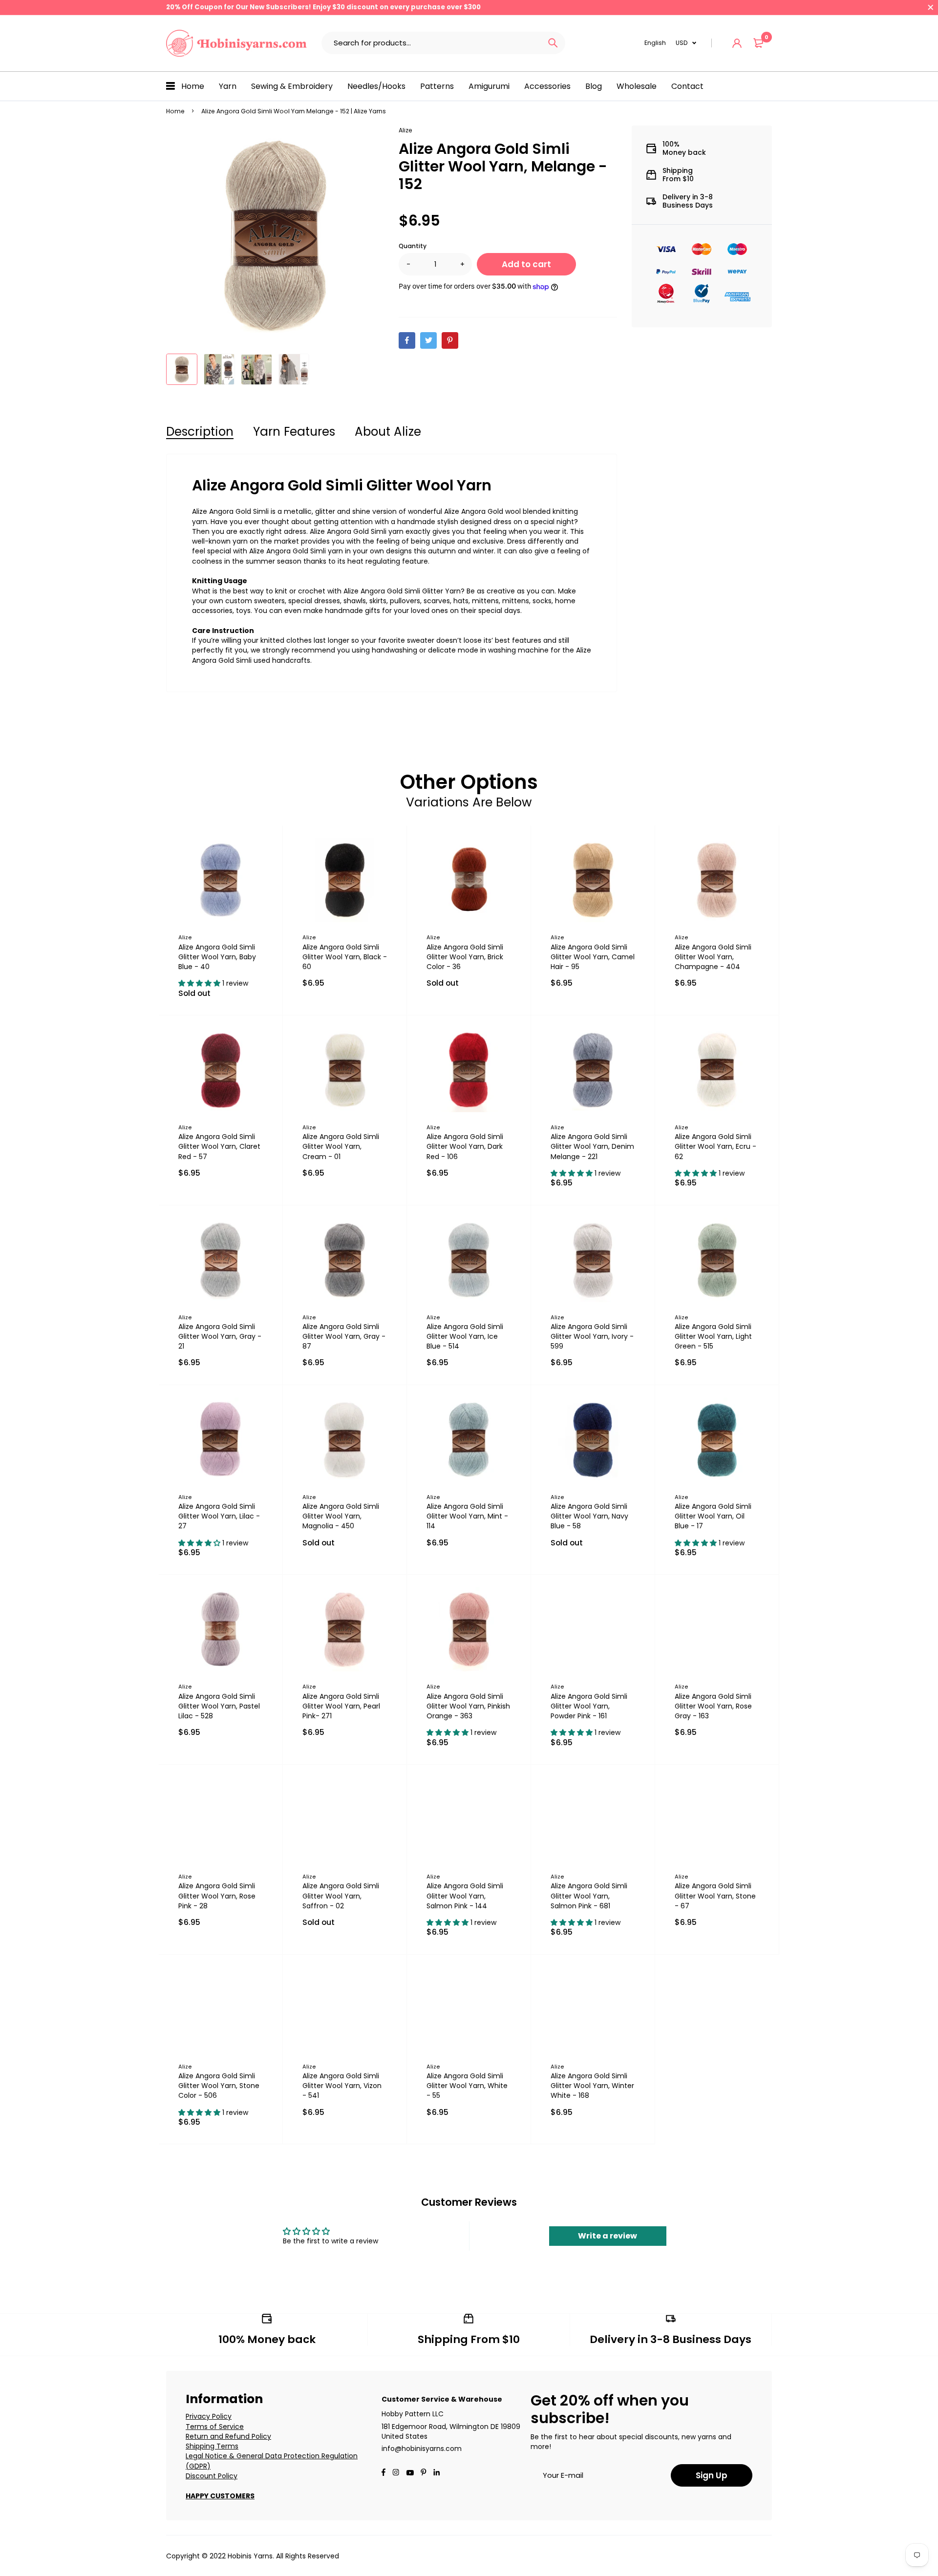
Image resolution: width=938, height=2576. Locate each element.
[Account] (737, 43)
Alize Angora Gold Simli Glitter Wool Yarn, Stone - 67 (715, 1896)
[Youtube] (437, 2473)
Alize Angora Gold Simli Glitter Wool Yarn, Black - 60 (345, 957)
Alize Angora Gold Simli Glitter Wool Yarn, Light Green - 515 (713, 1336)
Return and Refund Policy (228, 2436)
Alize (405, 130)
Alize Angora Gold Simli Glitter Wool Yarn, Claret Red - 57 (219, 1146)
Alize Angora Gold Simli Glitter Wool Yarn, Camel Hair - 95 (593, 957)
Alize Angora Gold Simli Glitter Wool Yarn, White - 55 (467, 2086)
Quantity (413, 246)
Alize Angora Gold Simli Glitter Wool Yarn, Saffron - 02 (341, 1896)
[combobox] (431, 43)
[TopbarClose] (931, 7)
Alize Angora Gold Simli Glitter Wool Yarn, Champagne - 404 (713, 957)
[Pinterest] (450, 340)
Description (200, 432)
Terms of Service (215, 2427)
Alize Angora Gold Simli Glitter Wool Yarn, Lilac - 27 (219, 1516)
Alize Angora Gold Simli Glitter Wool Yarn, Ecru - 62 (715, 1146)
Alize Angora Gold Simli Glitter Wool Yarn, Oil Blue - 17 (713, 1516)
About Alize (388, 432)
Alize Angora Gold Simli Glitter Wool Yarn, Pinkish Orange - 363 (468, 1706)
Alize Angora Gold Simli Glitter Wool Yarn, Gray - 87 (344, 1336)
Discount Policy (212, 2476)
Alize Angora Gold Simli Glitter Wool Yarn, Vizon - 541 (342, 2086)
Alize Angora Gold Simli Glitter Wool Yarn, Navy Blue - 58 (589, 1516)
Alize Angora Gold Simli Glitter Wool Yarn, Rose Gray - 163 (713, 1706)
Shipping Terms (212, 2446)
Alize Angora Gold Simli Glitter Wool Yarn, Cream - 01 (341, 1146)
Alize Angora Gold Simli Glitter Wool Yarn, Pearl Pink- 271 (341, 1706)
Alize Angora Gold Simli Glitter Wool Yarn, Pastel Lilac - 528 (219, 1706)
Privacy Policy (209, 2416)
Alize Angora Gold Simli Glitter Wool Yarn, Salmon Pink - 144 (465, 1896)
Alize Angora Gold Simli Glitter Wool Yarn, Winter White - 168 (592, 2086)
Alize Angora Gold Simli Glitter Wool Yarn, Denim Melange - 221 (592, 1146)
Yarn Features (294, 432)
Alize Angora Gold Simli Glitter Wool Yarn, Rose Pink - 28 (217, 1896)
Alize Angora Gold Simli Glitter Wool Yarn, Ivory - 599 (592, 1336)
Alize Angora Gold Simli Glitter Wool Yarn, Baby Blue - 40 (217, 957)
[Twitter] (428, 340)
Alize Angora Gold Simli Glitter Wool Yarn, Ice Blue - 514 (465, 1336)
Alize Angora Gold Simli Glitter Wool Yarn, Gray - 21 (220, 1336)
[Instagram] (396, 2473)
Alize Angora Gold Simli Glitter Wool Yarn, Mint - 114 (467, 1516)
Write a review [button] (608, 2236)
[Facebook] (407, 340)
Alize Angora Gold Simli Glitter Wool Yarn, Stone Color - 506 (219, 2086)
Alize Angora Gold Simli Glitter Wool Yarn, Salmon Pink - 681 (589, 1896)
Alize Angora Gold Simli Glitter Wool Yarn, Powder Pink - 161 (589, 1706)
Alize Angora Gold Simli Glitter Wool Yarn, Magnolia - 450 (341, 1516)
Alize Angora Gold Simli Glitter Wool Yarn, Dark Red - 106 (465, 1146)
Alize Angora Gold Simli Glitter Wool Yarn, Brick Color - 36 (465, 957)
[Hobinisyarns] (236, 43)
